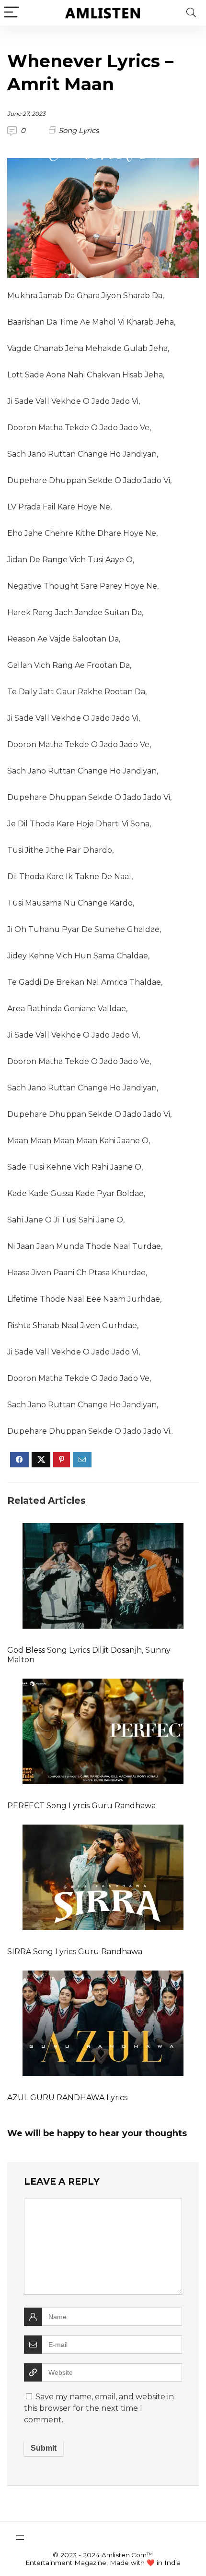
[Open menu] (20, 2538)
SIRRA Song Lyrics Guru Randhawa (75, 1952)
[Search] (191, 13)
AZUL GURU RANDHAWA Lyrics (67, 2098)
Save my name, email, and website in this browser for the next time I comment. (99, 2408)
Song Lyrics (79, 130)
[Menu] (11, 13)
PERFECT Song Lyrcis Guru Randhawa (81, 1806)
